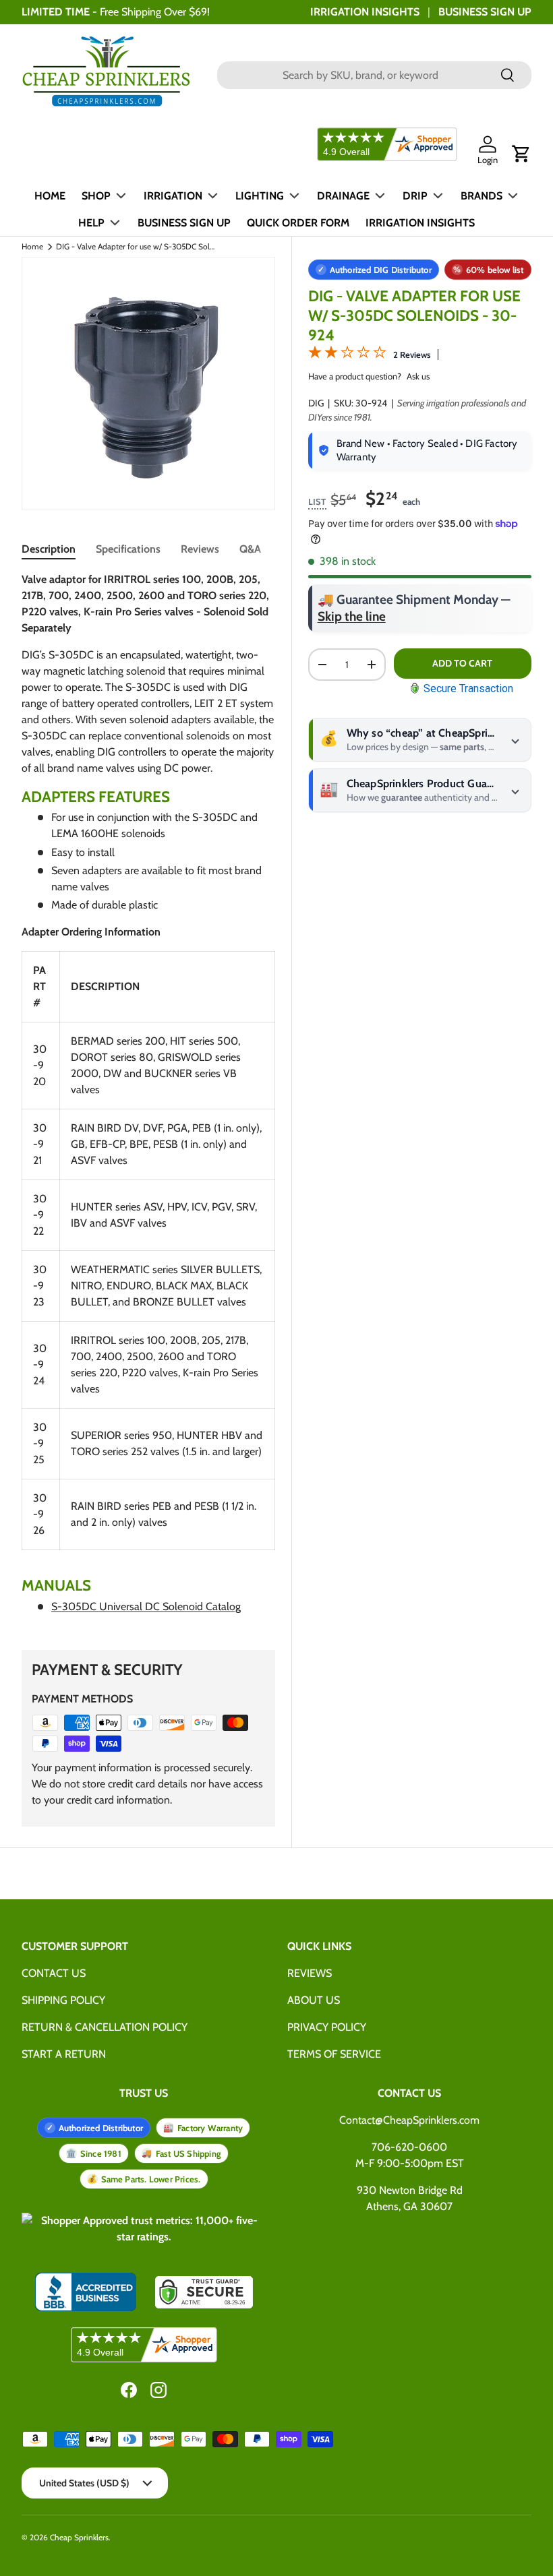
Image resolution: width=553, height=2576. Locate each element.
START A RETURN (64, 2054)
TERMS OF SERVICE (334, 2054)
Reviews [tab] (200, 549)
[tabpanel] (148, 1099)
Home (32, 247)
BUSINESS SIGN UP (485, 12)
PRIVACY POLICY (327, 2027)
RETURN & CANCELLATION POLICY (105, 2027)
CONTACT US (54, 1973)
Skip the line (352, 616)
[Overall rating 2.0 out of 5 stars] (347, 355)
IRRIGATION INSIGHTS (365, 12)
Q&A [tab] (250, 549)
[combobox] (374, 75)
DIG (316, 403)
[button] (521, 154)
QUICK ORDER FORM (298, 223)
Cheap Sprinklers (79, 2537)
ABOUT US (314, 2000)
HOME (50, 196)
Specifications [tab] (128, 549)
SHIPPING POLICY (63, 2000)
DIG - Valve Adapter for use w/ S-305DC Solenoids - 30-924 (137, 247)
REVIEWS (310, 1973)
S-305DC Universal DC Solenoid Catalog (146, 1606)
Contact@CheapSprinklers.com (409, 2120)
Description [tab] (49, 549)
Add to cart (462, 663)
